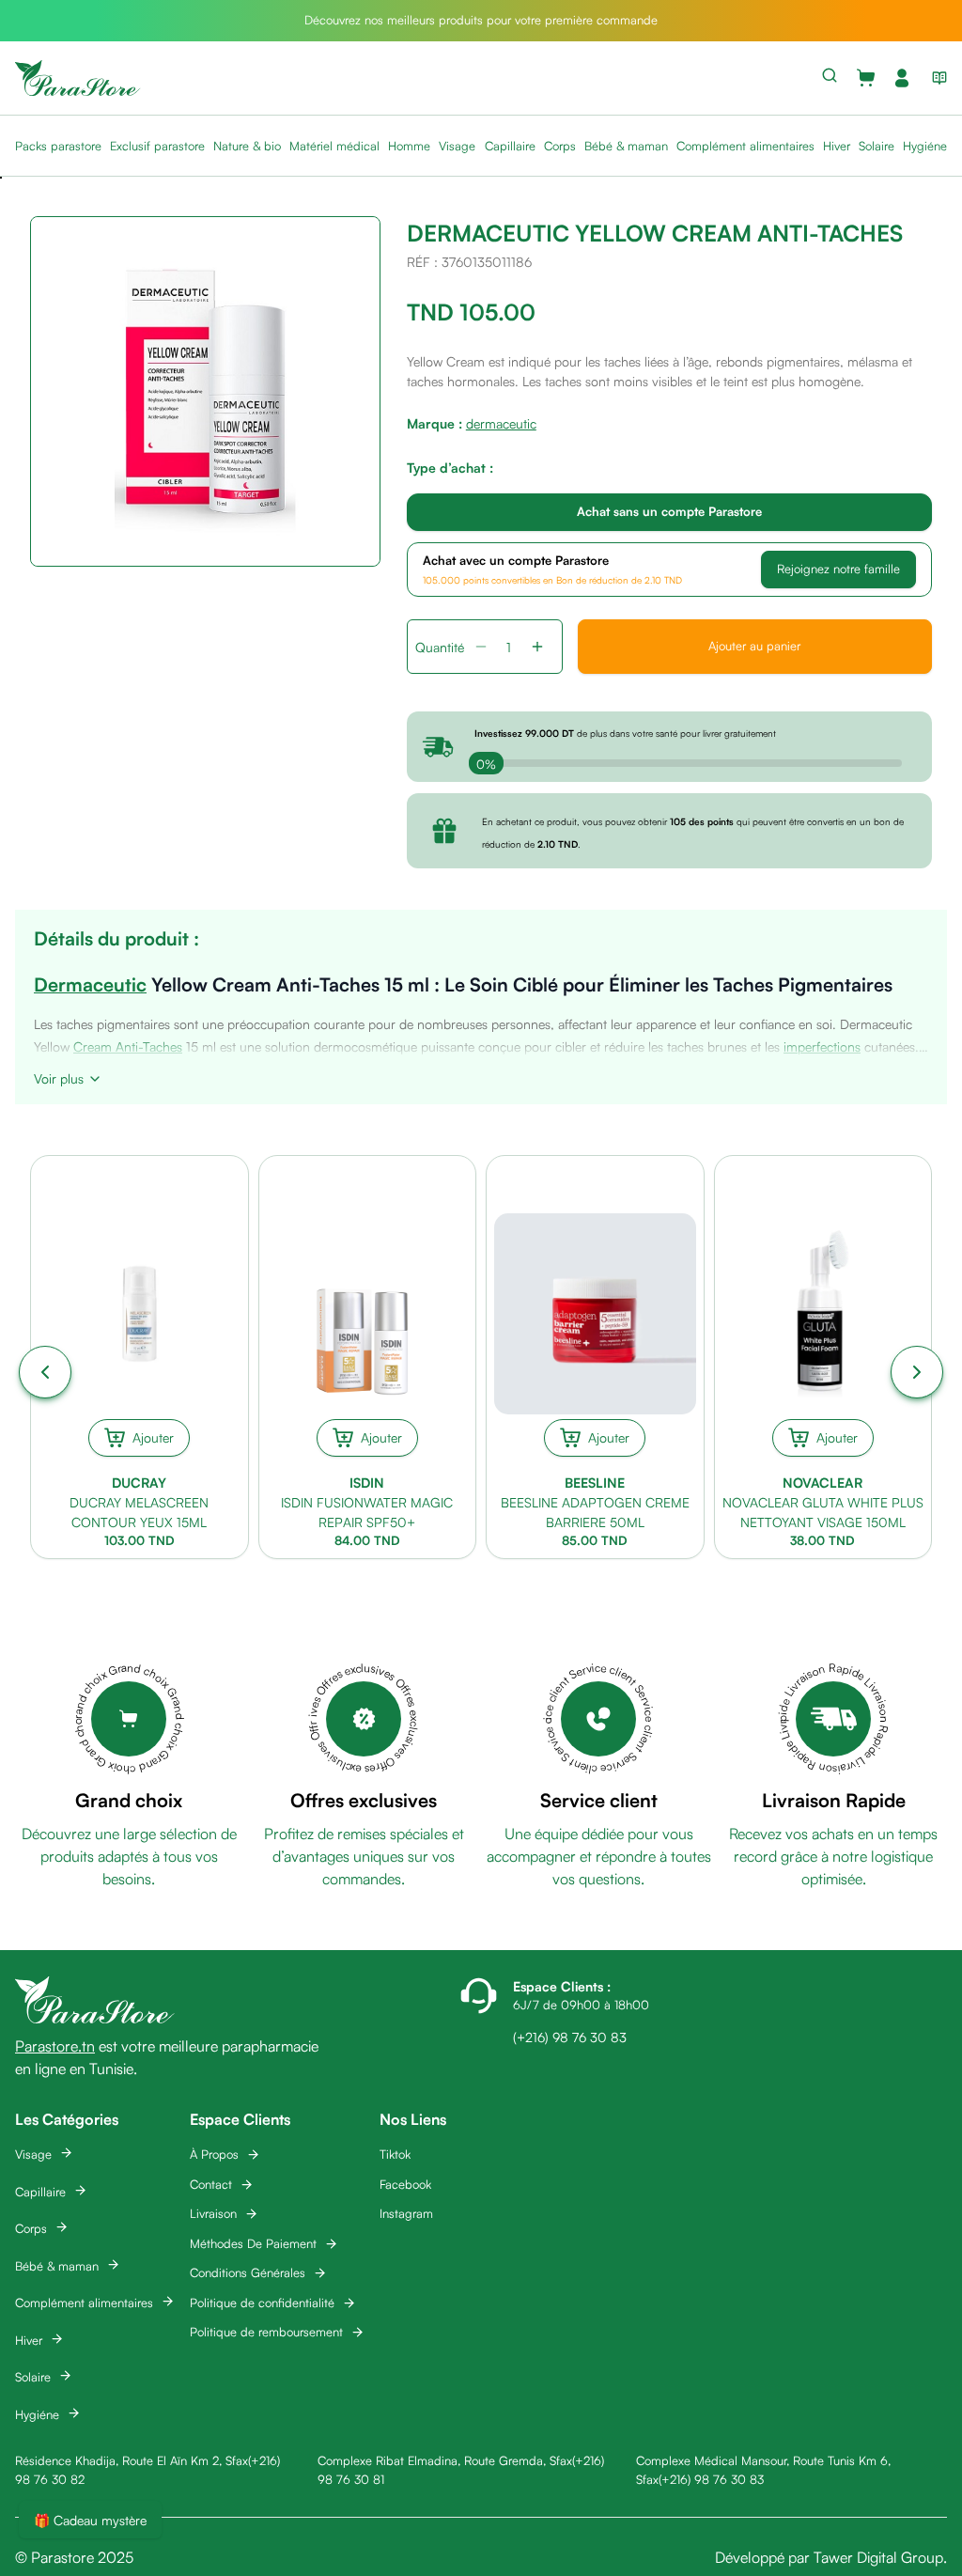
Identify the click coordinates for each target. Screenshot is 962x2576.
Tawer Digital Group (878, 2557)
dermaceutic (501, 423)
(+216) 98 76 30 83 (711, 2479)
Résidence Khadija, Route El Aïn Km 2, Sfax (132, 2460)
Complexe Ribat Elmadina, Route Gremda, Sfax (445, 2460)
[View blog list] (936, 78)
